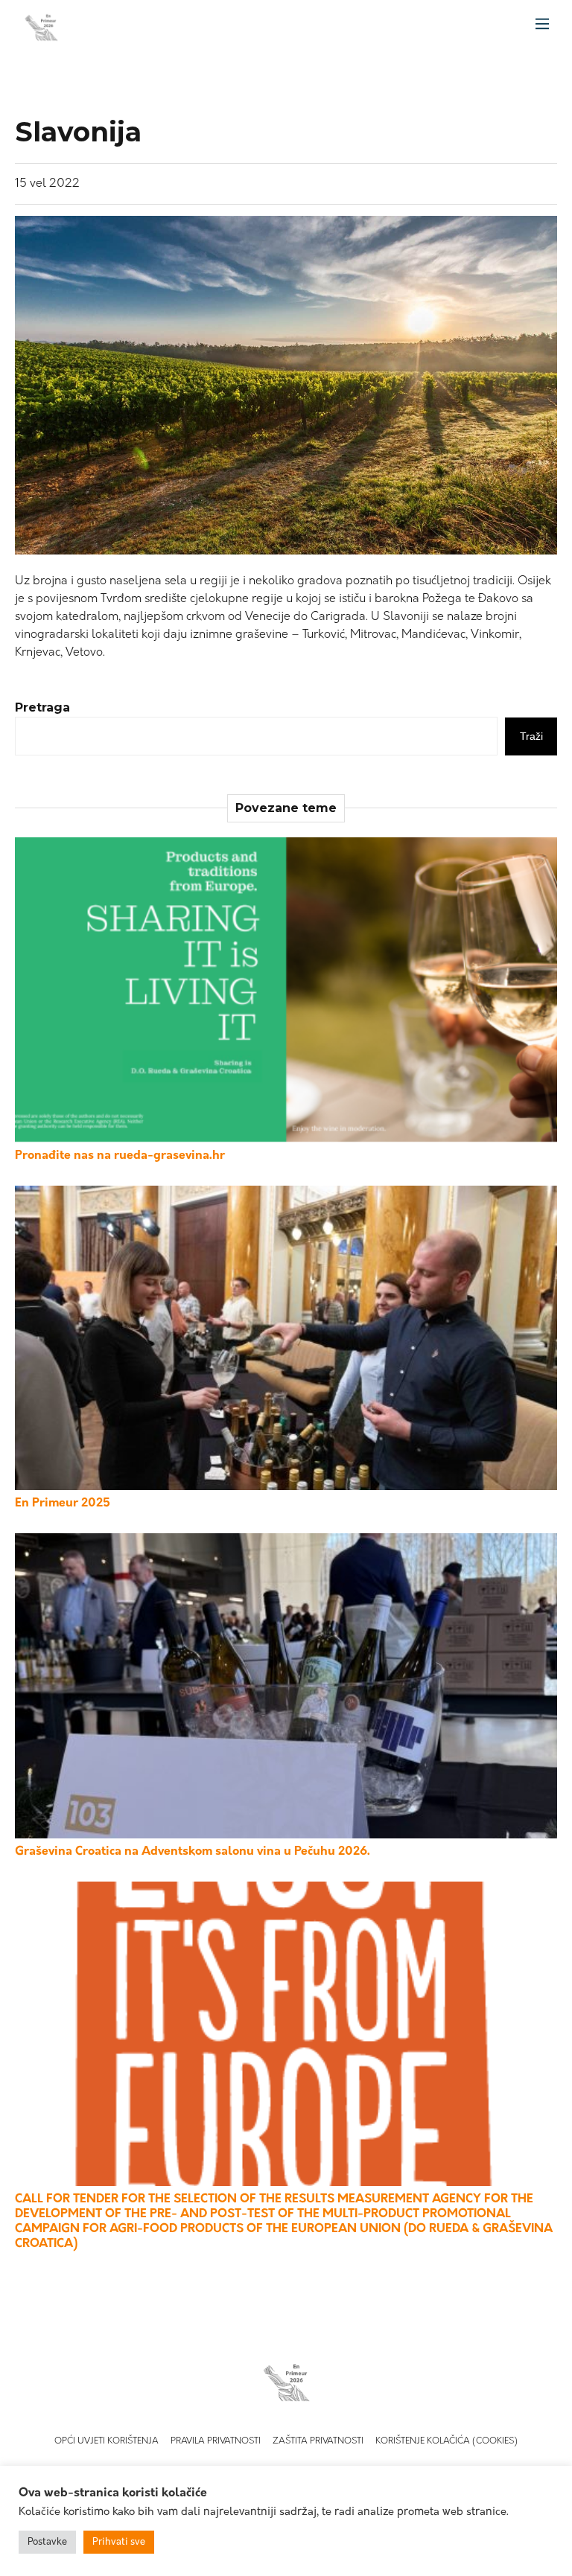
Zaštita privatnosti (318, 2441)
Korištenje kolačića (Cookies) (447, 2441)
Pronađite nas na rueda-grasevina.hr (120, 1156)
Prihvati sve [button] (119, 2542)
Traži (531, 736)
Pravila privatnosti (216, 2441)
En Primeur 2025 (63, 1503)
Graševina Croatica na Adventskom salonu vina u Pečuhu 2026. (193, 1852)
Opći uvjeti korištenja (107, 2441)
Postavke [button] (47, 2542)
